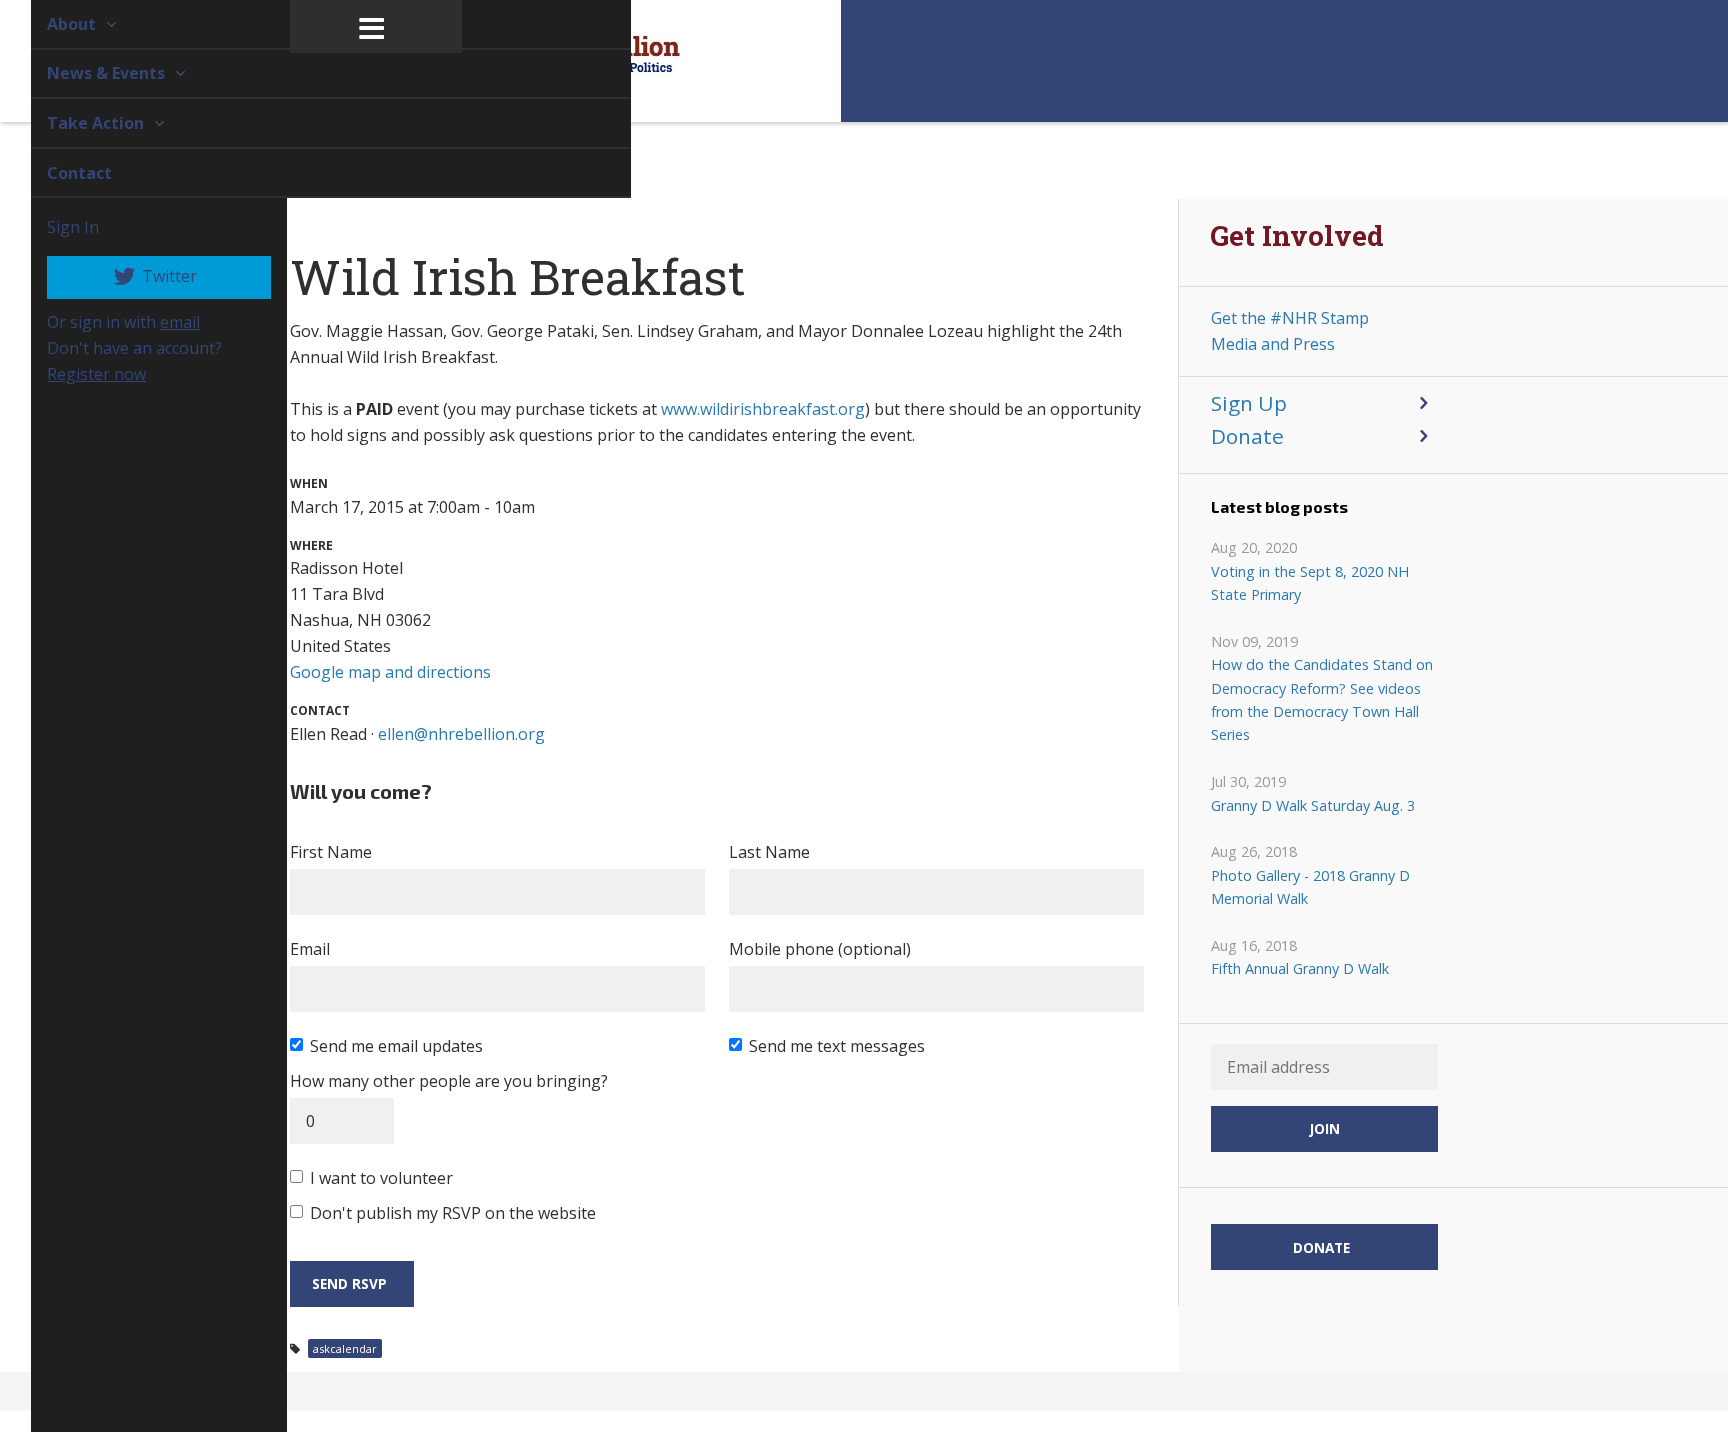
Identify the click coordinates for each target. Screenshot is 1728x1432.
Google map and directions (390, 672)
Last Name (769, 852)
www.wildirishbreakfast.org (763, 409)
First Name (331, 852)
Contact (56, 173)
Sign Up (1249, 403)
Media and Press (1273, 344)
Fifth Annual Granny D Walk (1300, 968)
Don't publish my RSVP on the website (453, 1213)
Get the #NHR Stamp (1290, 318)
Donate (1247, 436)
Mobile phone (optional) (820, 949)
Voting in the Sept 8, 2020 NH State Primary (1310, 583)
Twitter (145, 276)
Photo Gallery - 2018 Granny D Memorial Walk (1310, 887)
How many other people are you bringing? (449, 1081)
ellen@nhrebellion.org (461, 734)
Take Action (74, 123)
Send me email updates (396, 1046)
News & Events (85, 73)
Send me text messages (837, 1046)
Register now (73, 374)
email (157, 322)
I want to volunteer (381, 1178)
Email (310, 949)
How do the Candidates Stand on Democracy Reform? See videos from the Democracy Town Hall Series (1322, 699)
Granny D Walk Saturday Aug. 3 (1313, 805)
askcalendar (345, 1348)
